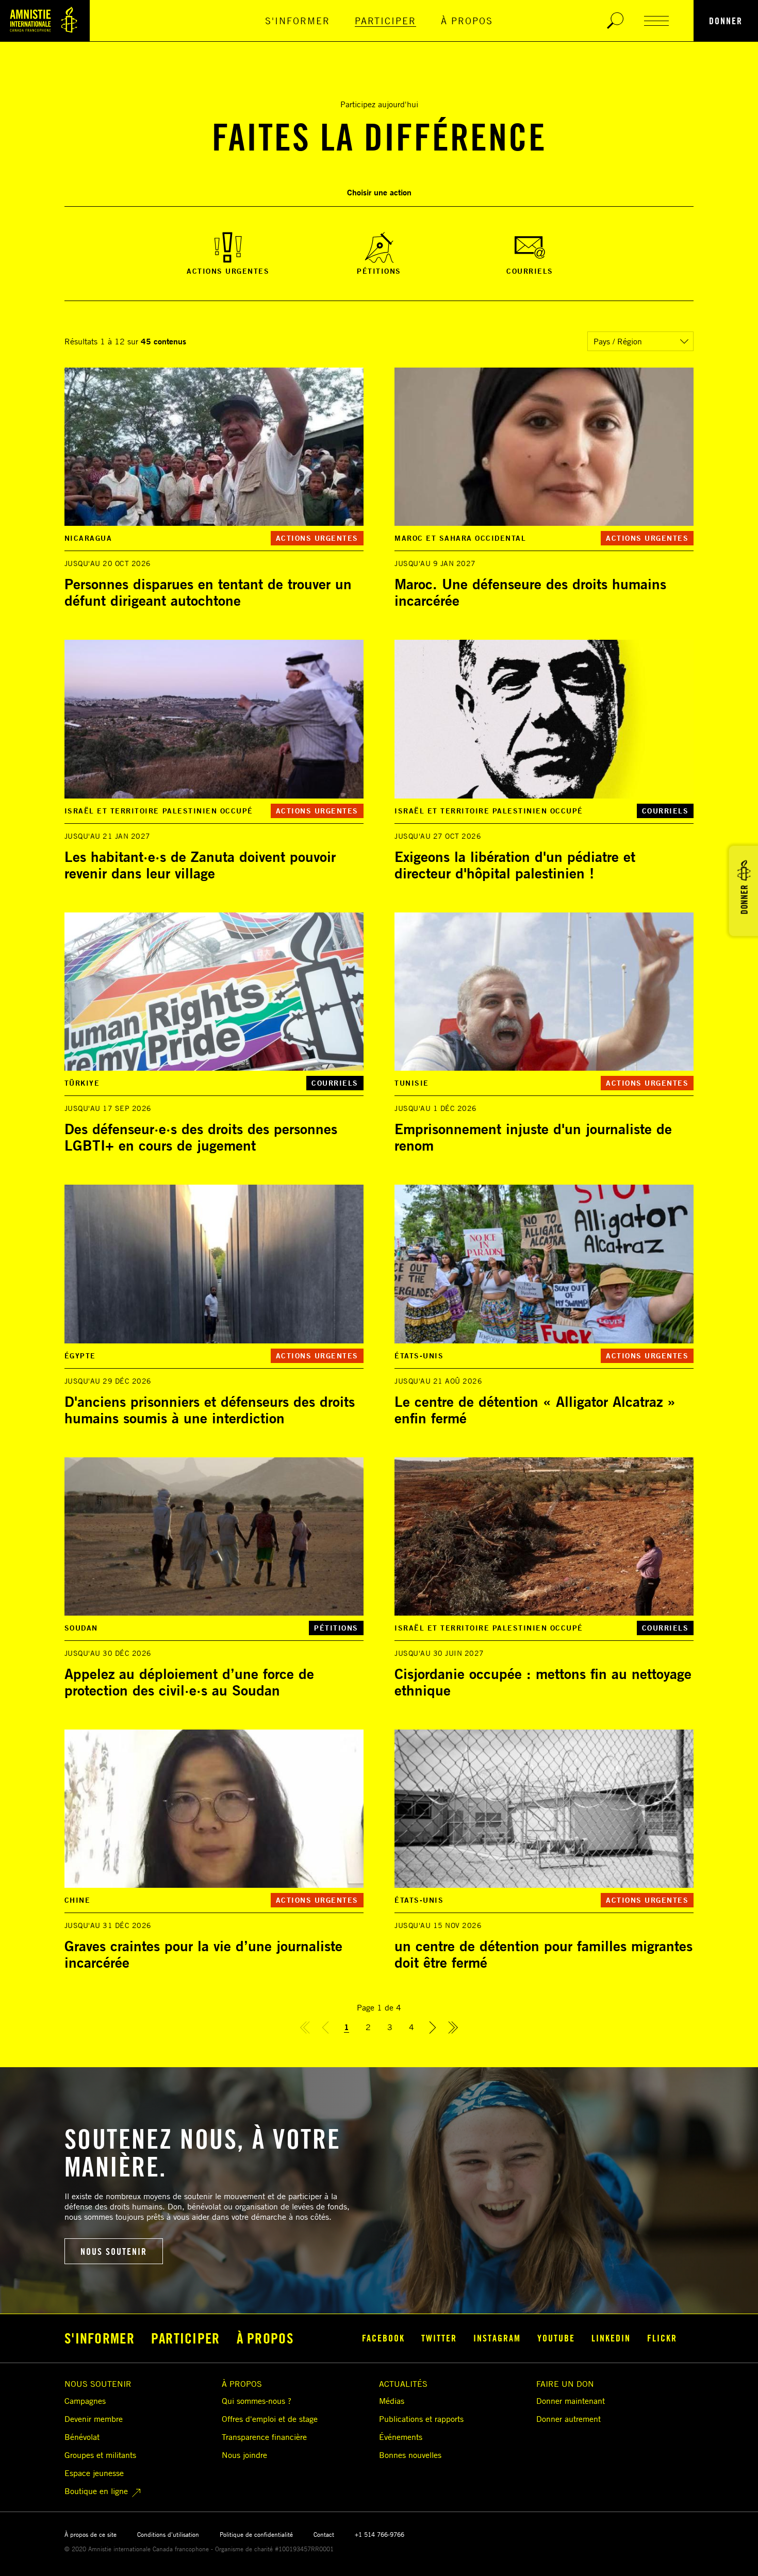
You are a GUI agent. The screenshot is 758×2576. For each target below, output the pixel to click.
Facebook (383, 2338)
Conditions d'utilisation (168, 2535)
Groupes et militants (100, 2455)
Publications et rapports (421, 2419)
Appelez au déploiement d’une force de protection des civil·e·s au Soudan (189, 1682)
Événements (401, 2437)
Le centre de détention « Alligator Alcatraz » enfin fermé (535, 1410)
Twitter (439, 2338)
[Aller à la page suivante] (433, 2029)
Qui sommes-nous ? (257, 2401)
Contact (324, 2535)
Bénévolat (82, 2437)
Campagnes (85, 2401)
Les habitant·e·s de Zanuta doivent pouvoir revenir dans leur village (200, 865)
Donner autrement (568, 2419)
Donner (726, 21)
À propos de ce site (90, 2535)
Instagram (497, 2338)
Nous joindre (244, 2455)
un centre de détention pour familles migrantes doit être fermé (543, 1954)
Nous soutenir (114, 2251)
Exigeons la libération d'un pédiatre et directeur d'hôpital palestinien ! (515, 865)
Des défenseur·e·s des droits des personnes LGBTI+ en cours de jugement (201, 1137)
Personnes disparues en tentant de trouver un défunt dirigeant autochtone (208, 592)
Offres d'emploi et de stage (270, 2419)
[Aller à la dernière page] (453, 2029)
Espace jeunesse (94, 2473)
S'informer (298, 21)
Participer (385, 21)
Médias (392, 2401)
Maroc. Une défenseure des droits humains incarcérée (530, 592)
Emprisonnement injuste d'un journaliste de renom (533, 1137)
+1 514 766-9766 (380, 2535)
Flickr (662, 2338)
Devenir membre (94, 2419)
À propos (467, 21)
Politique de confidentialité (256, 2535)
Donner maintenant (571, 2401)
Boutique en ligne (96, 2491)
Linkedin (611, 2338)
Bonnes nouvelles (410, 2455)
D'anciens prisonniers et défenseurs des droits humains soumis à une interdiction (210, 1410)
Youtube (556, 2338)
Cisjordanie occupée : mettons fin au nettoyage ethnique (543, 1682)
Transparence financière (264, 2437)
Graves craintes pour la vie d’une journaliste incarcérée (203, 1954)
